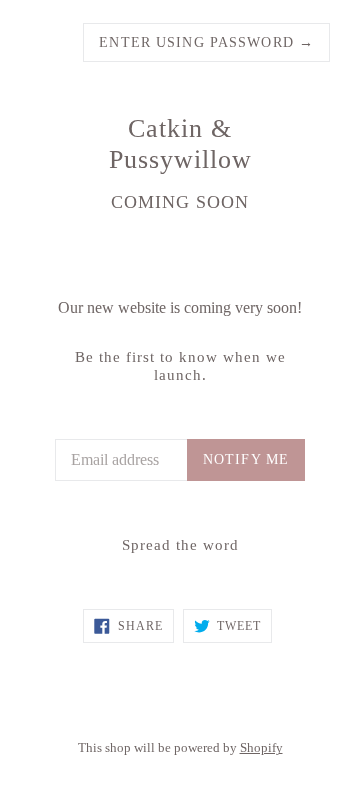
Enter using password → (206, 42)
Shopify (261, 748)
